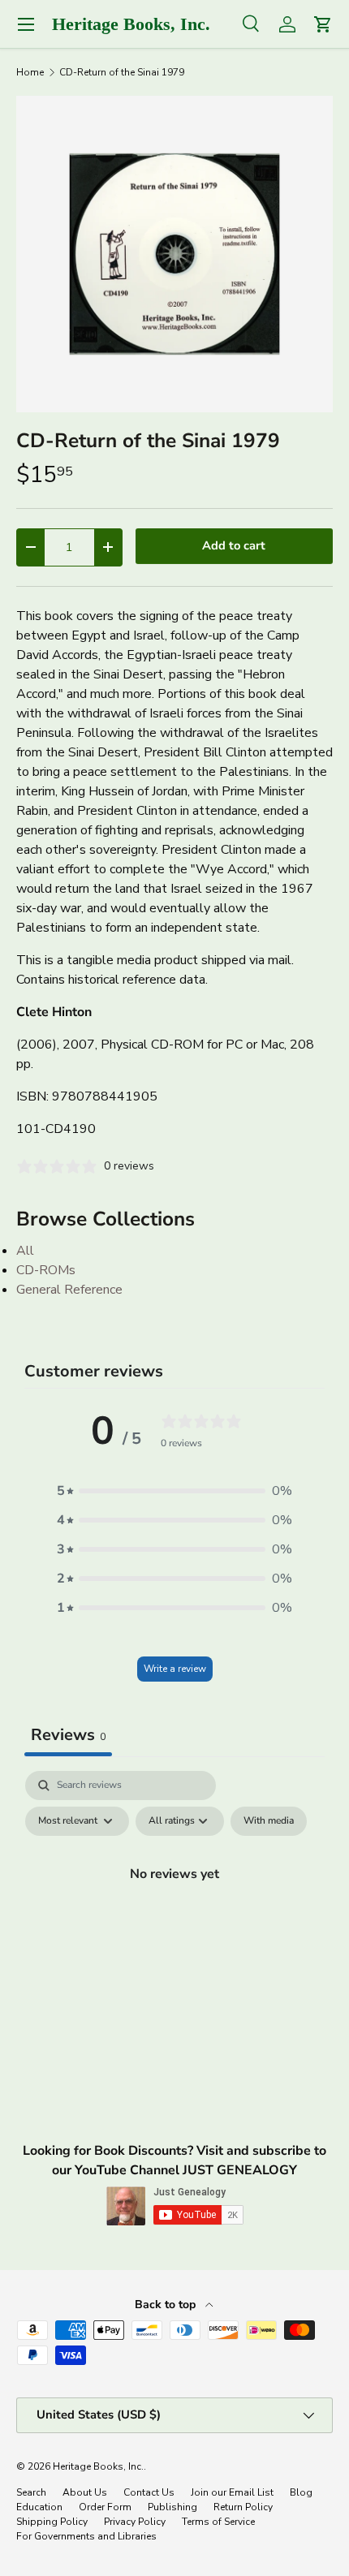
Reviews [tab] (68, 1735)
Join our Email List (232, 2492)
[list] (174, 254)
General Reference (69, 1290)
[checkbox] (269, 1821)
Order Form (105, 2507)
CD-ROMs (46, 1270)
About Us (85, 2492)
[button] (174, 1491)
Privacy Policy (135, 2522)
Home (30, 72)
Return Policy (243, 2507)
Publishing (172, 2507)
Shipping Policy (52, 2522)
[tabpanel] (174, 1910)
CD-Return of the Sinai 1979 (122, 72)
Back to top (167, 2305)
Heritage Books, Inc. (98, 2466)
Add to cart (234, 545)
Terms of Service (218, 2522)
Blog (301, 2492)
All (25, 1251)
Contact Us (149, 2492)
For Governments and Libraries (86, 2536)
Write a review (175, 1669)
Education (39, 2507)
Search (31, 2492)
